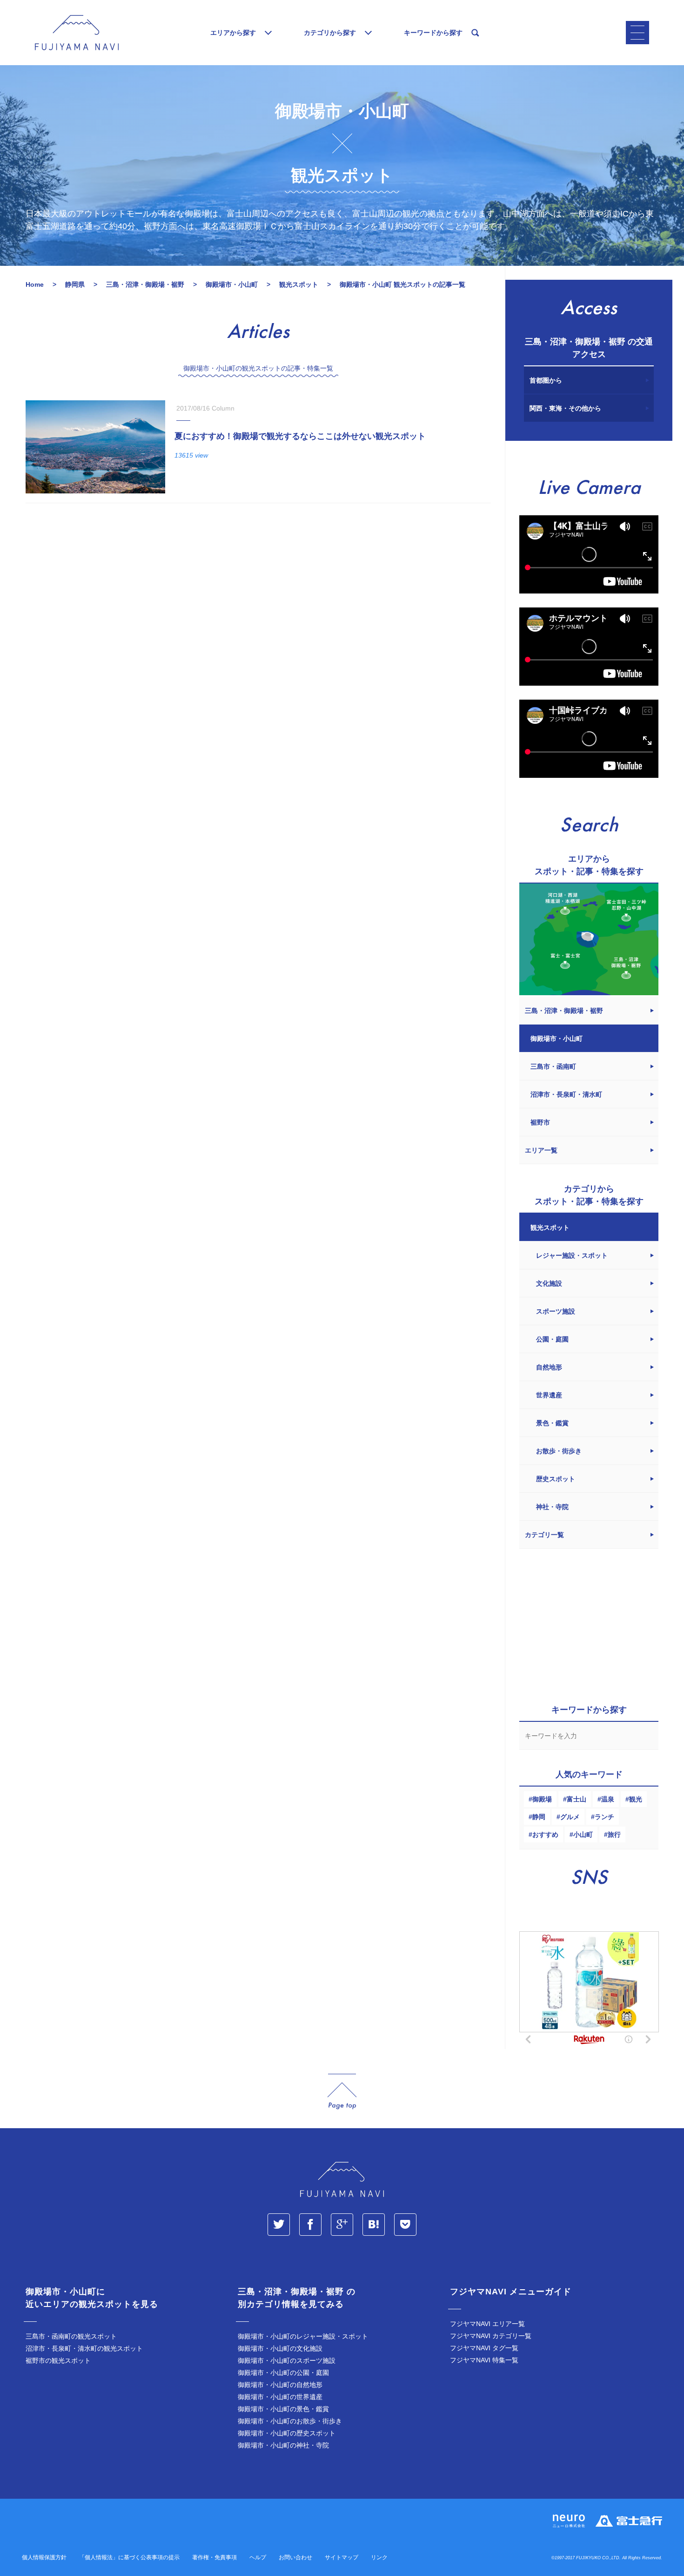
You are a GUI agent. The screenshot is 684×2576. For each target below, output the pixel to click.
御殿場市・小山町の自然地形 (280, 2385)
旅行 (614, 1834)
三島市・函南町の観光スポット (71, 2336)
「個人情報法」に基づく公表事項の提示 (129, 2557)
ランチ (604, 1817)
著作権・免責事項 (215, 2557)
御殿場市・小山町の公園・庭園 (283, 2373)
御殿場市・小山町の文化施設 (280, 2348)
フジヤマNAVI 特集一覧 (484, 2360)
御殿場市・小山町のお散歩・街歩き (290, 2421)
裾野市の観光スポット (58, 2360)
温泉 (608, 1799)
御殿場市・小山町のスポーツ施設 (287, 2360)
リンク (379, 2557)
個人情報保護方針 (44, 2557)
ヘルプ (258, 2557)
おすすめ (545, 1834)
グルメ (570, 1817)
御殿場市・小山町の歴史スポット (287, 2433)
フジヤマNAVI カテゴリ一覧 (491, 2336)
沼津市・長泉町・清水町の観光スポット (84, 2348)
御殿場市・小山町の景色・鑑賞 (283, 2409)
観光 (636, 1799)
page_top (342, 2092)
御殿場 (542, 1799)
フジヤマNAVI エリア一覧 (487, 2324)
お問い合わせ (295, 2557)
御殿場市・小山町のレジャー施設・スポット (303, 2336)
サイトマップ (342, 2557)
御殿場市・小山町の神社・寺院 (283, 2445)
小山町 (583, 1834)
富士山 (577, 1799)
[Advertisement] (258, 587)
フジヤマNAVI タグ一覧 (484, 2348)
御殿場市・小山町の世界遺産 (280, 2397)
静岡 (539, 1817)
